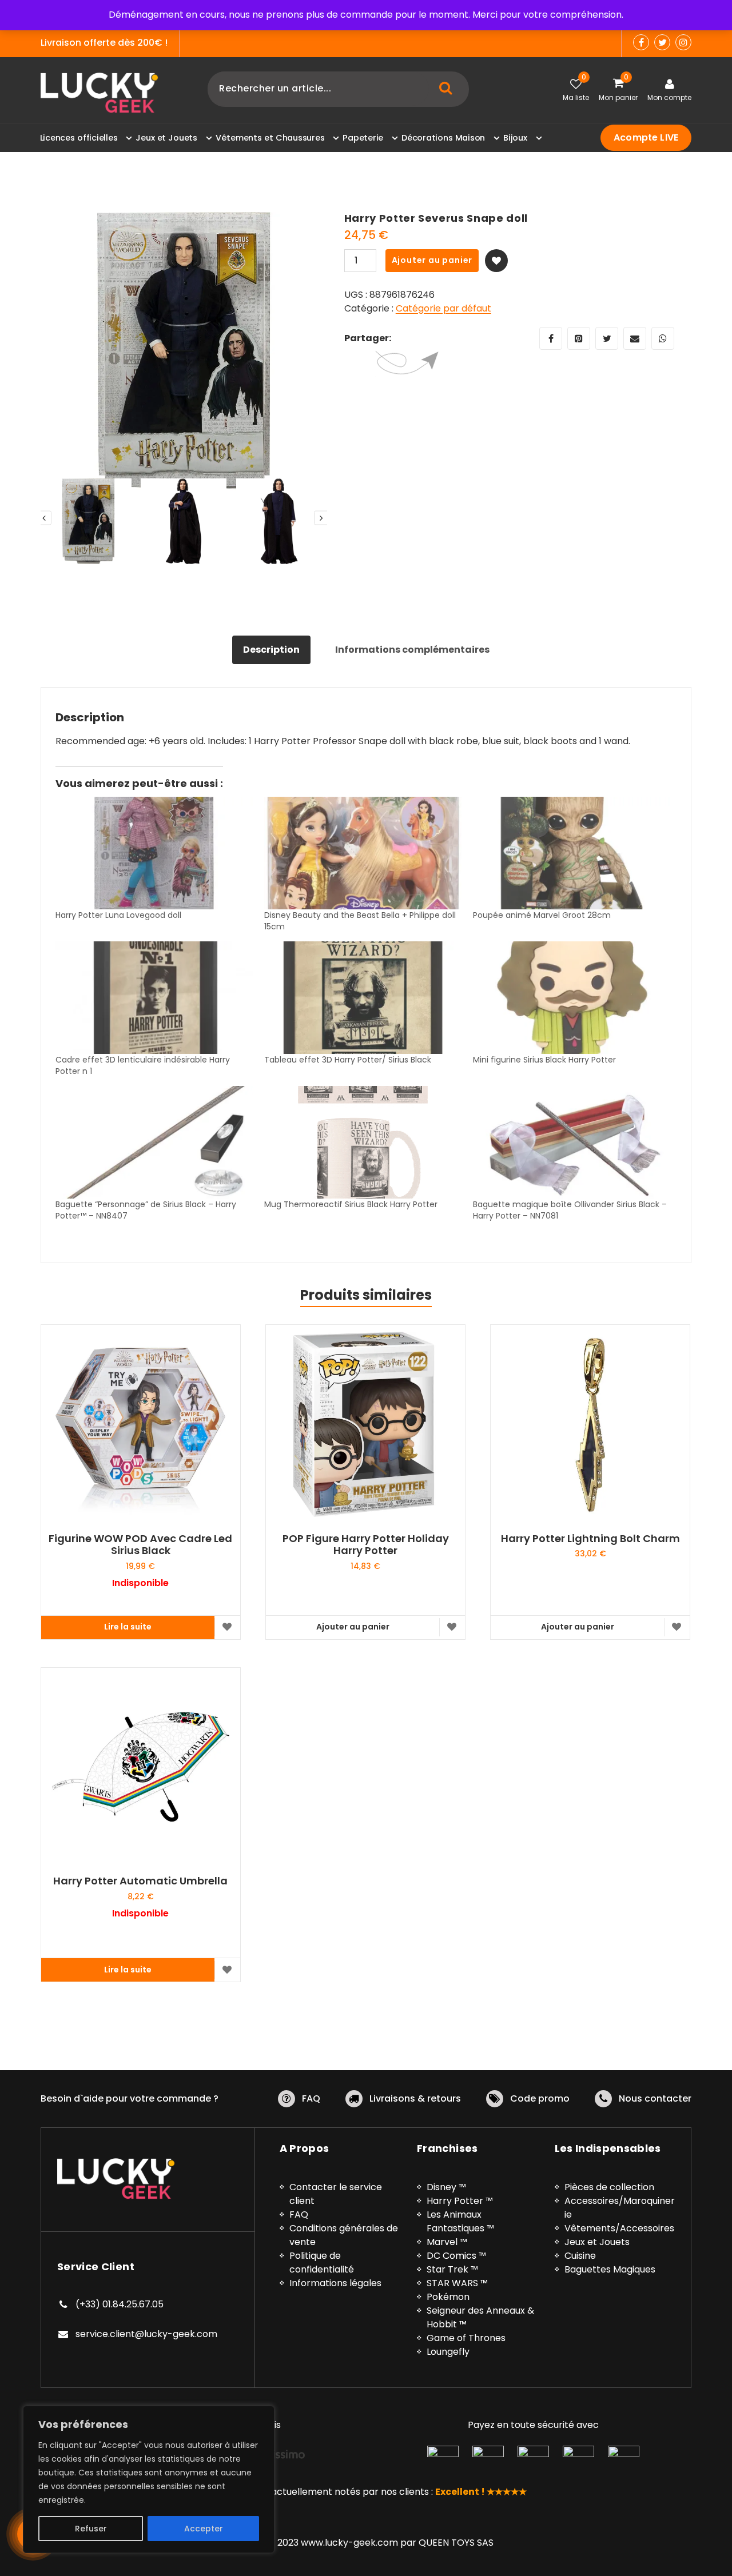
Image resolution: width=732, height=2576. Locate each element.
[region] (149, 2479)
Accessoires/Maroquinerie (620, 2208)
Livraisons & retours (415, 2098)
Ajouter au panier (432, 260)
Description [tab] (271, 650)
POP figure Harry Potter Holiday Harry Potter (366, 1545)
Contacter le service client (336, 2194)
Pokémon (448, 2297)
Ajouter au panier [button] (353, 1627)
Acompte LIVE (646, 137)
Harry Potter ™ (460, 2201)
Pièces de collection (609, 2187)
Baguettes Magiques (610, 2269)
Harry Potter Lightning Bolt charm (590, 1539)
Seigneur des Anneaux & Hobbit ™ (480, 2317)
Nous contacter (655, 2098)
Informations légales (335, 2283)
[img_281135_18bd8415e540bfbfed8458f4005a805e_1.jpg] (184, 355)
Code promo (540, 2098)
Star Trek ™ (452, 2269)
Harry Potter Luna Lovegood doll (118, 915)
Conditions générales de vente (344, 2235)
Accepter (204, 2529)
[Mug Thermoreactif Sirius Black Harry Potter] (363, 1142)
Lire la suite (128, 1627)
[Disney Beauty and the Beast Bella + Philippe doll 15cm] (363, 853)
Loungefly (448, 2352)
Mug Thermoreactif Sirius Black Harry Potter (351, 1204)
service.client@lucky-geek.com (146, 2334)
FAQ (311, 2098)
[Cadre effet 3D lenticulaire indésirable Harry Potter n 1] (154, 998)
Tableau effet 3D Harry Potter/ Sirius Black (348, 1060)
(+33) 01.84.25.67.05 (120, 2304)
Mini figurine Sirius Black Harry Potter (544, 1060)
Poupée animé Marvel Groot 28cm (542, 915)
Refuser (91, 2529)
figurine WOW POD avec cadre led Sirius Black (140, 1545)
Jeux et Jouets (597, 2242)
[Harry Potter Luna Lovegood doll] (154, 853)
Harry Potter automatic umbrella (140, 1881)
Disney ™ (446, 2187)
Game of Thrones (466, 2338)
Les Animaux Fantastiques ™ (460, 2221)
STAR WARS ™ (457, 2283)
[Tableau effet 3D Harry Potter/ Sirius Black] (363, 998)
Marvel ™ (447, 2242)
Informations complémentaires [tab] (412, 650)
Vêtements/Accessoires (619, 2228)
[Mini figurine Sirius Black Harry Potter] (572, 998)
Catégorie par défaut (443, 308)
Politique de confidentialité (322, 2263)
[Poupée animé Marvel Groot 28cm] (572, 853)
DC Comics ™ (456, 2256)
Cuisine (580, 2256)
